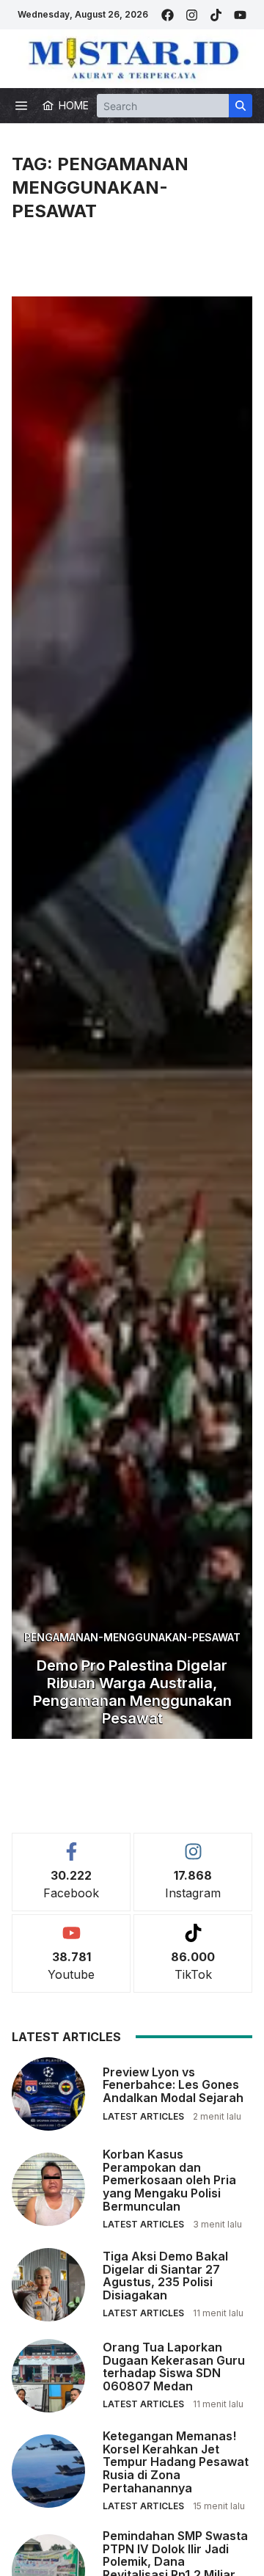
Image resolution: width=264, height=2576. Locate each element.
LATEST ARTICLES (143, 2116)
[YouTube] (240, 15)
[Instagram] (192, 15)
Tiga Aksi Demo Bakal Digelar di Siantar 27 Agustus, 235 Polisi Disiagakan (165, 2276)
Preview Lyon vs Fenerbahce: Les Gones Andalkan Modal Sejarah (173, 2085)
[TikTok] (216, 15)
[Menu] (21, 106)
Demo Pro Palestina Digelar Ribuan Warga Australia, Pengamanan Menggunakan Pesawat (132, 1692)
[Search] (241, 106)
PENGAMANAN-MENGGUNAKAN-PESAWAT (132, 1637)
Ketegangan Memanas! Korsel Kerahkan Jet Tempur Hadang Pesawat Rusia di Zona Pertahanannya (176, 2462)
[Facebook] (168, 15)
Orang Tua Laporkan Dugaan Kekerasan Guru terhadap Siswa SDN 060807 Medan (174, 2367)
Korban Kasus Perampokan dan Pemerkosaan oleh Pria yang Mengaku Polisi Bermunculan (169, 2180)
